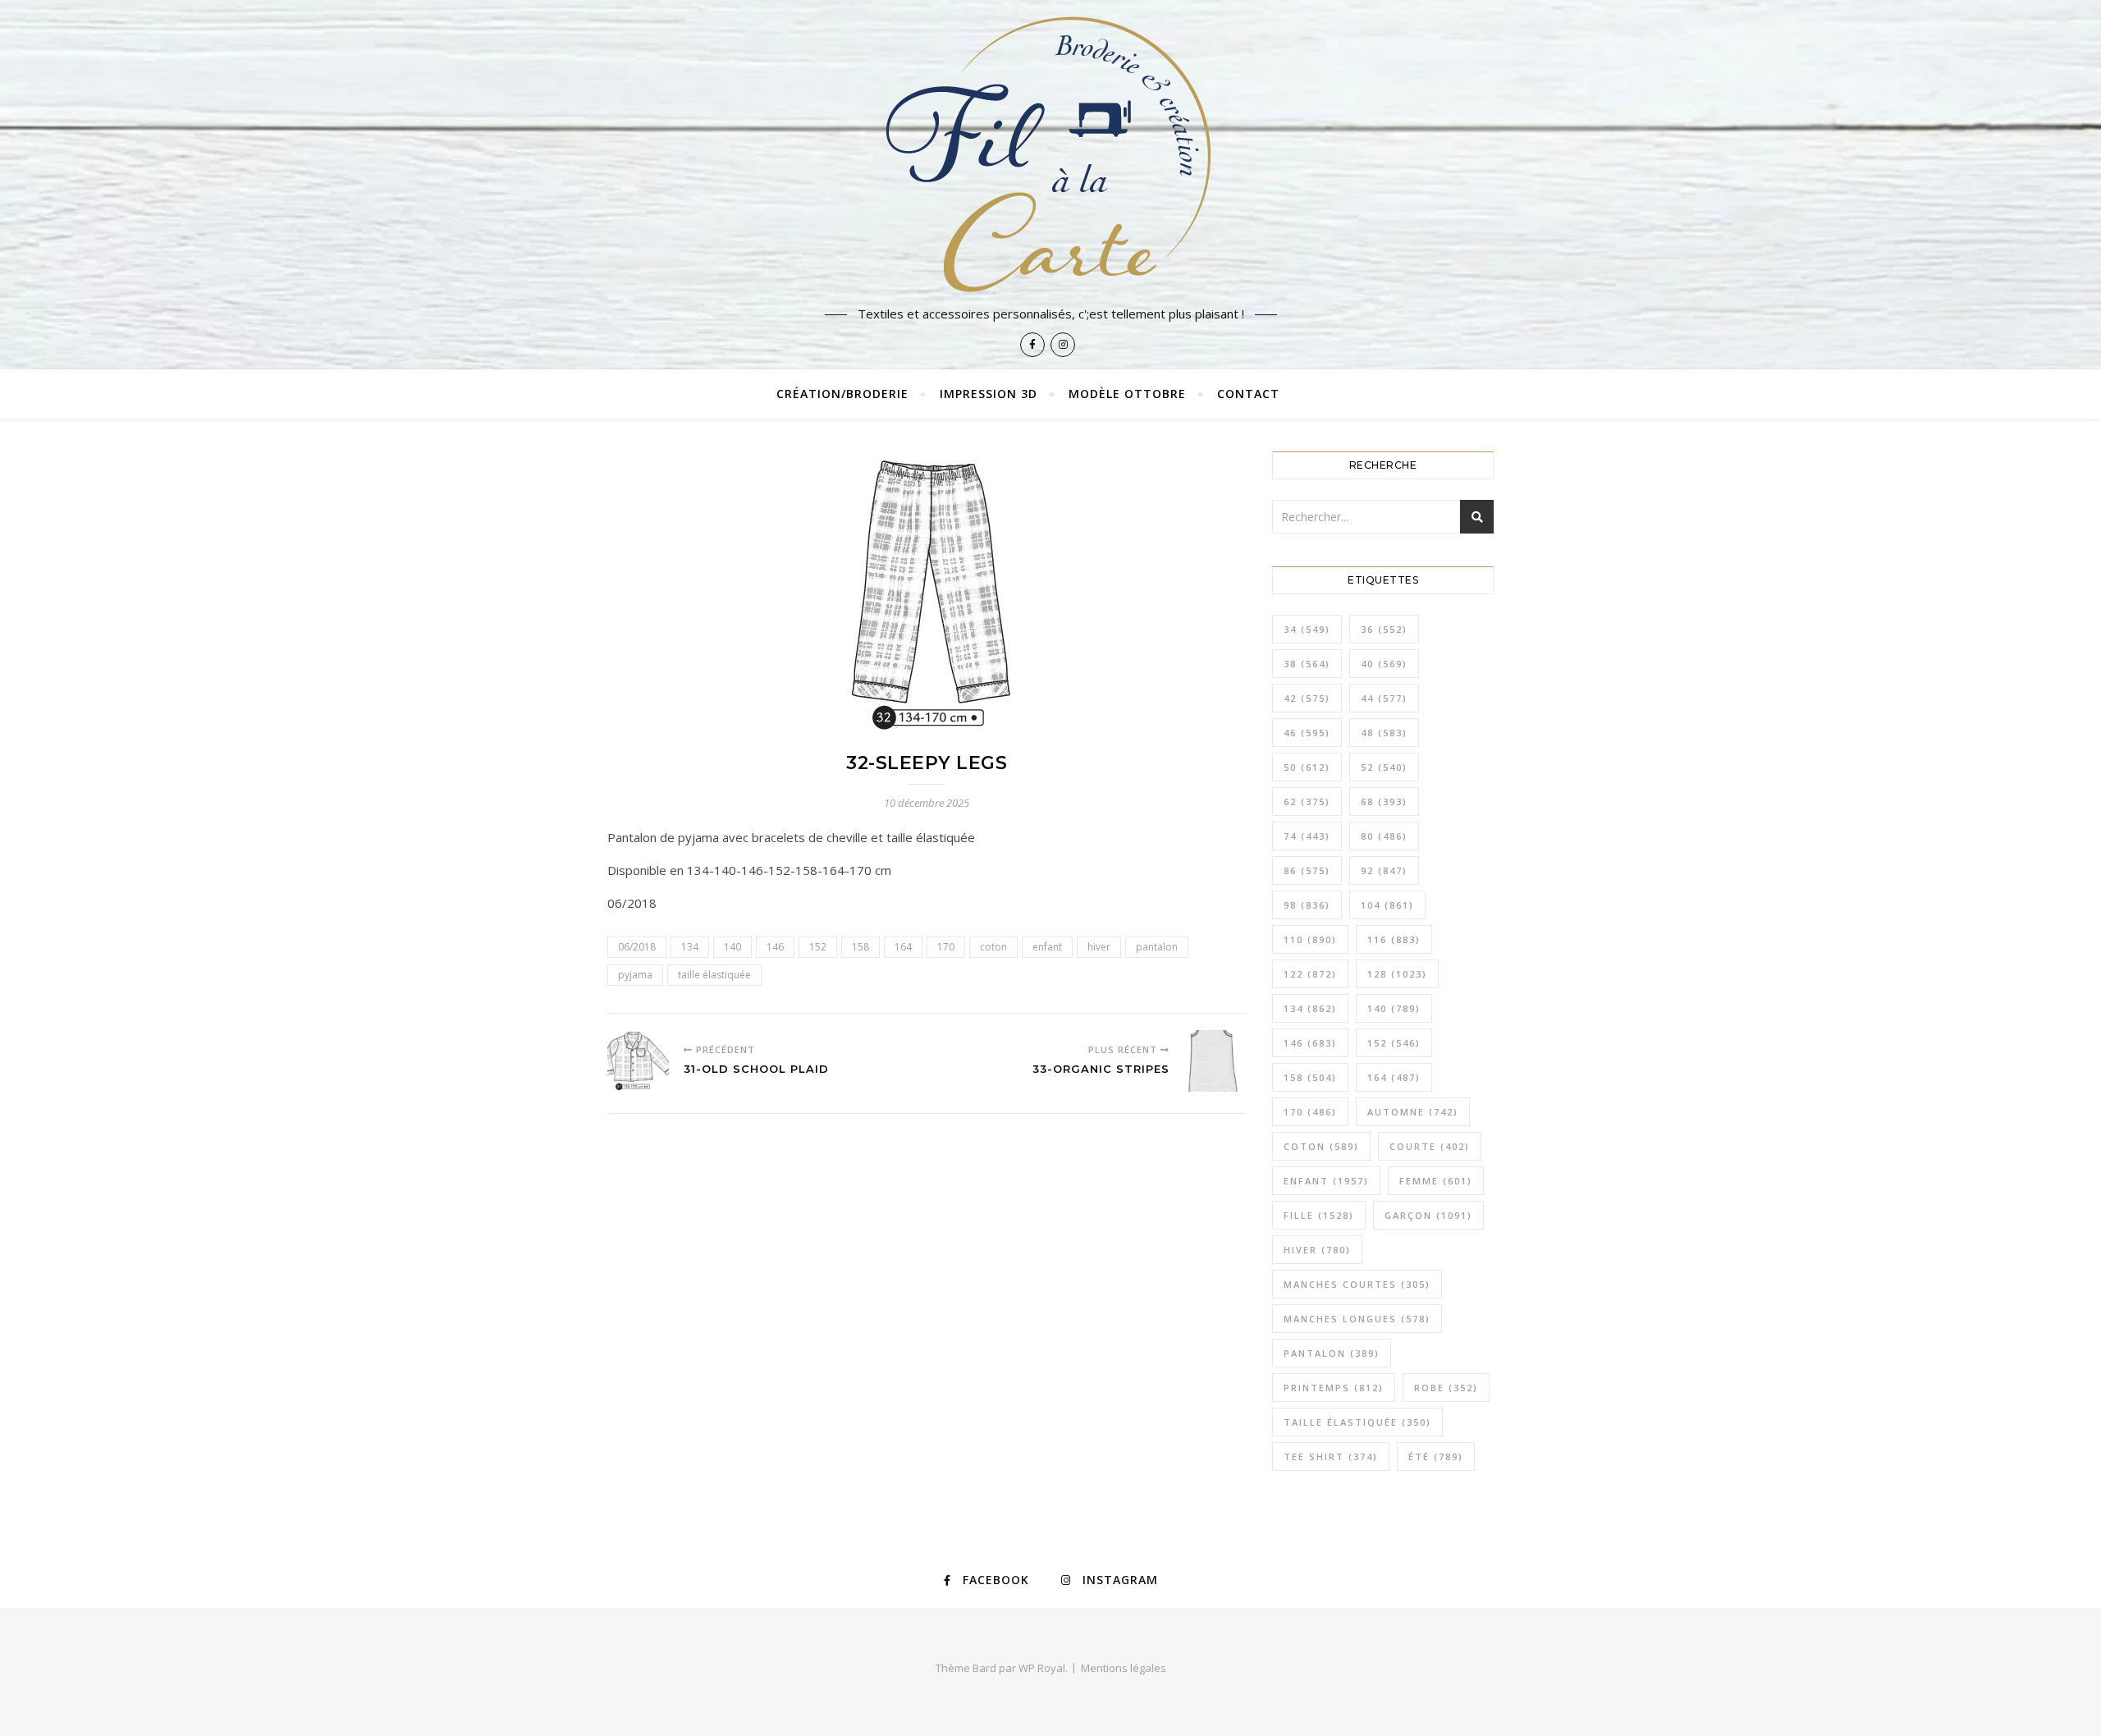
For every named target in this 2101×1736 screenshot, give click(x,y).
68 (1384, 802)
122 (1310, 974)
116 (1394, 939)
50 (1307, 767)
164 (903, 947)
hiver (1099, 947)
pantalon (1157, 947)
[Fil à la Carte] (1050, 153)
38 (1307, 664)
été (1436, 1457)
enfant (1047, 947)
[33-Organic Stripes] (1215, 1061)
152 (818, 947)
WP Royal (1042, 1668)
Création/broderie (842, 394)
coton (993, 947)
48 (1384, 733)
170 (946, 947)
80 (1384, 836)
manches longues (1357, 1319)
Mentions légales (1124, 1668)
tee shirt (1331, 1457)
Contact (1248, 394)
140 (732, 947)
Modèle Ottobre (1127, 394)
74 (1307, 836)
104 (1387, 905)
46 (1307, 733)
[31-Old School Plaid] (638, 1061)
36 (1384, 629)
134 (690, 947)
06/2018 (637, 947)
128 (1397, 974)
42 (1307, 698)
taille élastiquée (714, 975)
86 (1307, 870)
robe (1446, 1388)
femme (1436, 1181)
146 (775, 947)
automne (1413, 1112)
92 (1384, 870)
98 (1307, 905)
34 (1307, 629)
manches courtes (1357, 1284)
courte (1430, 1146)
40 (1384, 664)
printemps (1334, 1388)
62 (1307, 802)
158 (861, 947)
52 (1384, 767)
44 (1384, 698)
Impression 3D (989, 394)
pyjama (635, 975)
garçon (1428, 1215)
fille (1319, 1215)
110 (1310, 939)
